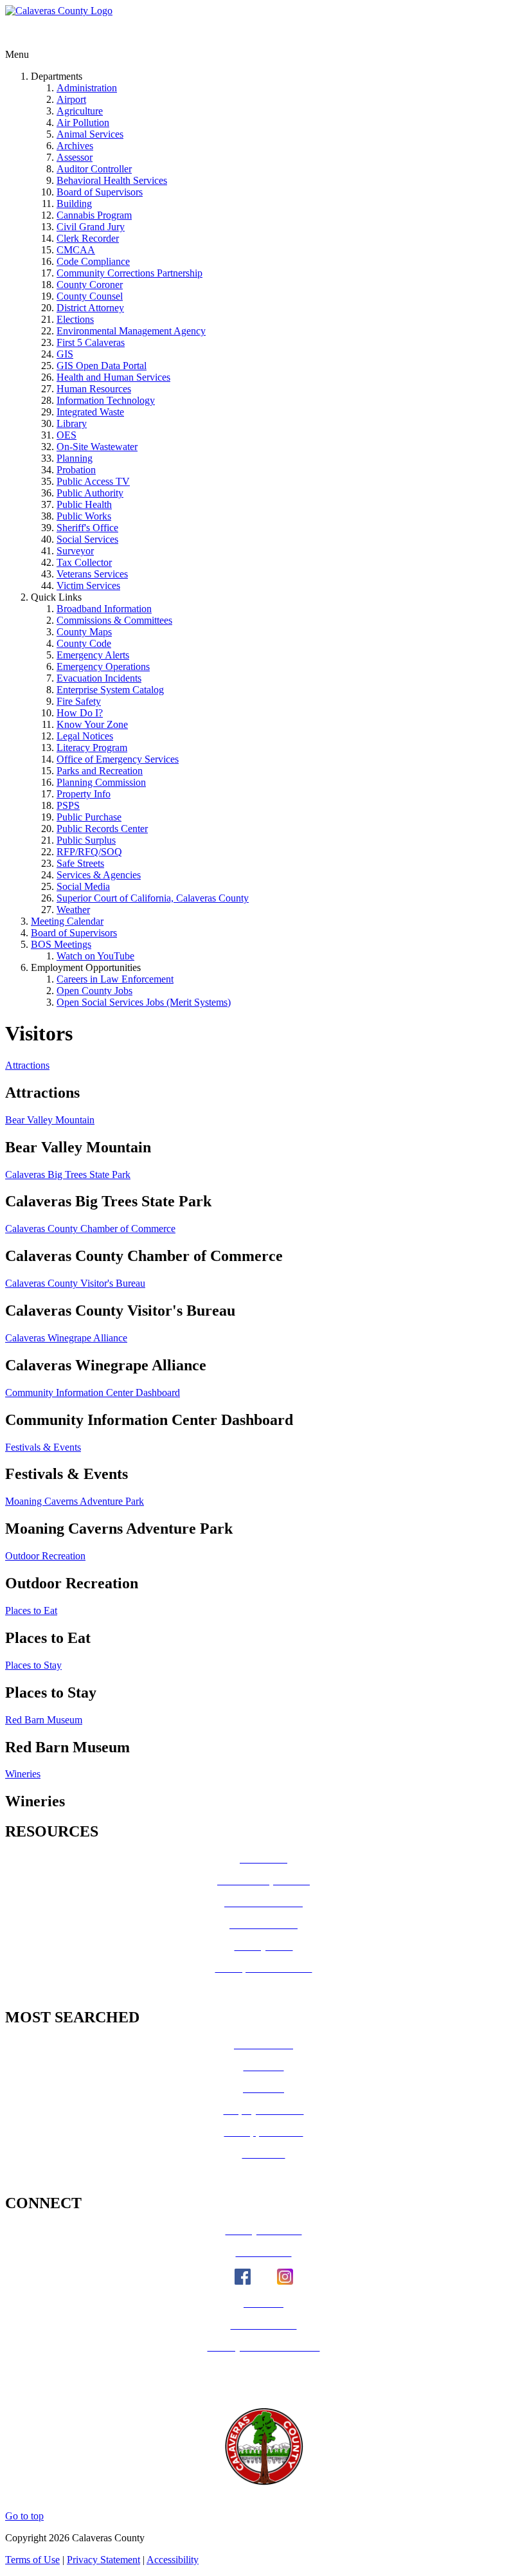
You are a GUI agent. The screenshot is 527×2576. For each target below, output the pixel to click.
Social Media (83, 886)
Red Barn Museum (44, 1720)
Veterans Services (92, 574)
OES (67, 435)
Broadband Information (104, 609)
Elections (75, 319)
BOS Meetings (61, 944)
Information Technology (106, 400)
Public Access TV (93, 481)
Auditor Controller (94, 169)
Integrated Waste (90, 412)
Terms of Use (32, 2560)
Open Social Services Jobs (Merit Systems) (144, 1002)
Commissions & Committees (114, 620)
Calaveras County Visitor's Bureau (75, 1283)
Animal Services (90, 134)
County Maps (84, 632)
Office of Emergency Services (118, 759)
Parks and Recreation (100, 771)
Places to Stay (33, 1665)
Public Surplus (86, 840)
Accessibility (173, 2560)
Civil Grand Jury (91, 227)
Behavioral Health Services (112, 180)
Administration (87, 88)
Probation (76, 470)
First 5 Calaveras (91, 342)
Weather (73, 910)
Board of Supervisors (100, 192)
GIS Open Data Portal (102, 366)
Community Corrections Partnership (130, 273)
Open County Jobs (94, 991)
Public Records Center (102, 829)
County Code (84, 643)
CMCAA (76, 250)
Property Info (84, 794)
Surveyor (75, 551)
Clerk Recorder (88, 238)
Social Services (87, 539)
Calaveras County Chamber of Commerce (90, 1229)
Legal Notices (85, 736)
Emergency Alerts (93, 655)
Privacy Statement (103, 2560)
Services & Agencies (99, 875)
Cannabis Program (94, 215)
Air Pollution (83, 122)
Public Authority (90, 493)
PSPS (68, 805)
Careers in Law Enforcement (115, 979)
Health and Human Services (113, 377)
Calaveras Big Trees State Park (68, 1175)
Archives (75, 146)
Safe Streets (80, 863)
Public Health (84, 504)
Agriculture (80, 111)
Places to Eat (31, 1610)
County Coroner (90, 285)
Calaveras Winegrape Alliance (66, 1338)
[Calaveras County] (59, 11)
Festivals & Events (43, 1447)
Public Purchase (89, 817)
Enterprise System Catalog (110, 690)
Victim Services (88, 585)
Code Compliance (93, 261)
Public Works (84, 516)
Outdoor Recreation (45, 1556)
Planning (75, 458)
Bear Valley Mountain (50, 1120)
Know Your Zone (92, 724)
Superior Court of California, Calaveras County (153, 898)
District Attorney (90, 308)
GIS (65, 354)
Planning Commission (101, 782)
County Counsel (90, 296)
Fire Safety (79, 701)
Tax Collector (84, 562)
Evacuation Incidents (99, 678)
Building (74, 204)
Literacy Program (92, 748)
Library (72, 423)
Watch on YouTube (95, 956)
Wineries (23, 1774)
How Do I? (80, 713)
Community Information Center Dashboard (93, 1392)
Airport (71, 99)
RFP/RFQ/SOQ (89, 852)
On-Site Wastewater (97, 447)
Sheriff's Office (87, 528)
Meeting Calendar (67, 921)
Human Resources (94, 389)
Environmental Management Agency (131, 331)
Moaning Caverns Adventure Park (75, 1501)
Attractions (27, 1065)
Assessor (75, 157)
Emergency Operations (103, 667)
